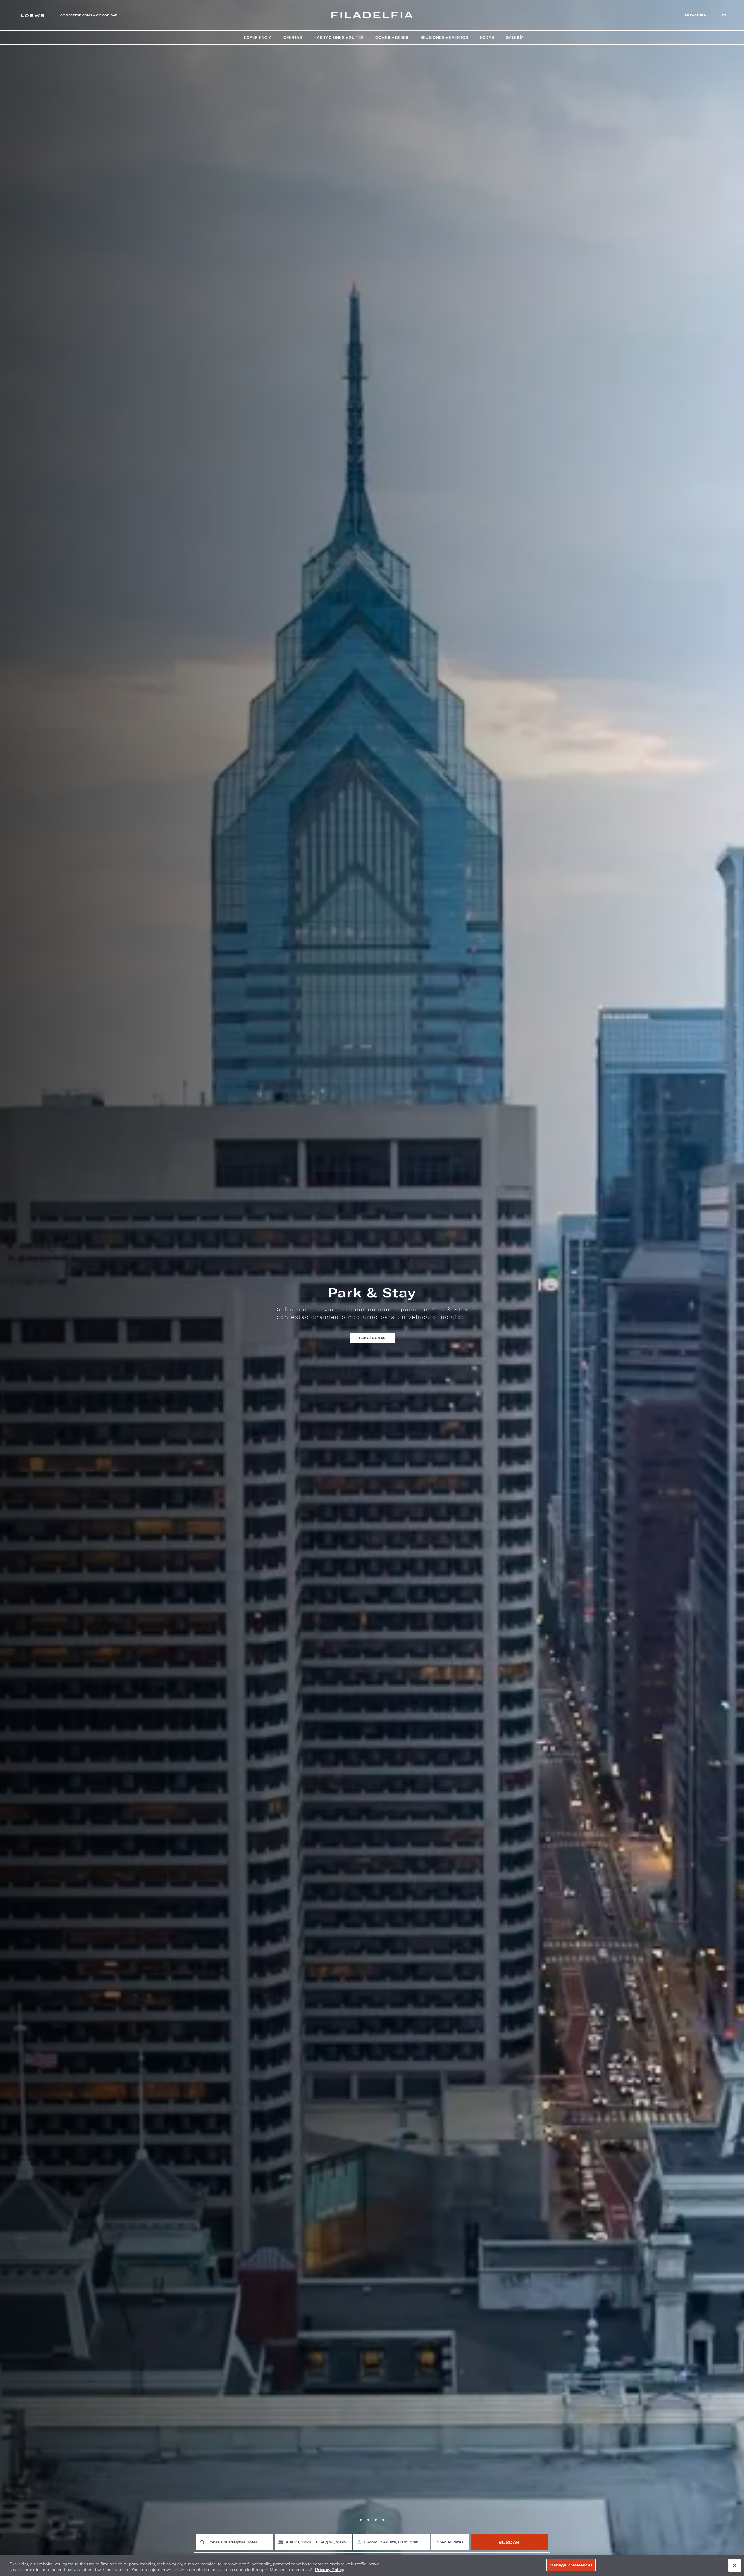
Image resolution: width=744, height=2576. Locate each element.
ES (724, 15)
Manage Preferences (571, 2565)
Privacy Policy (330, 2570)
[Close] (735, 2565)
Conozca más (377, 1349)
